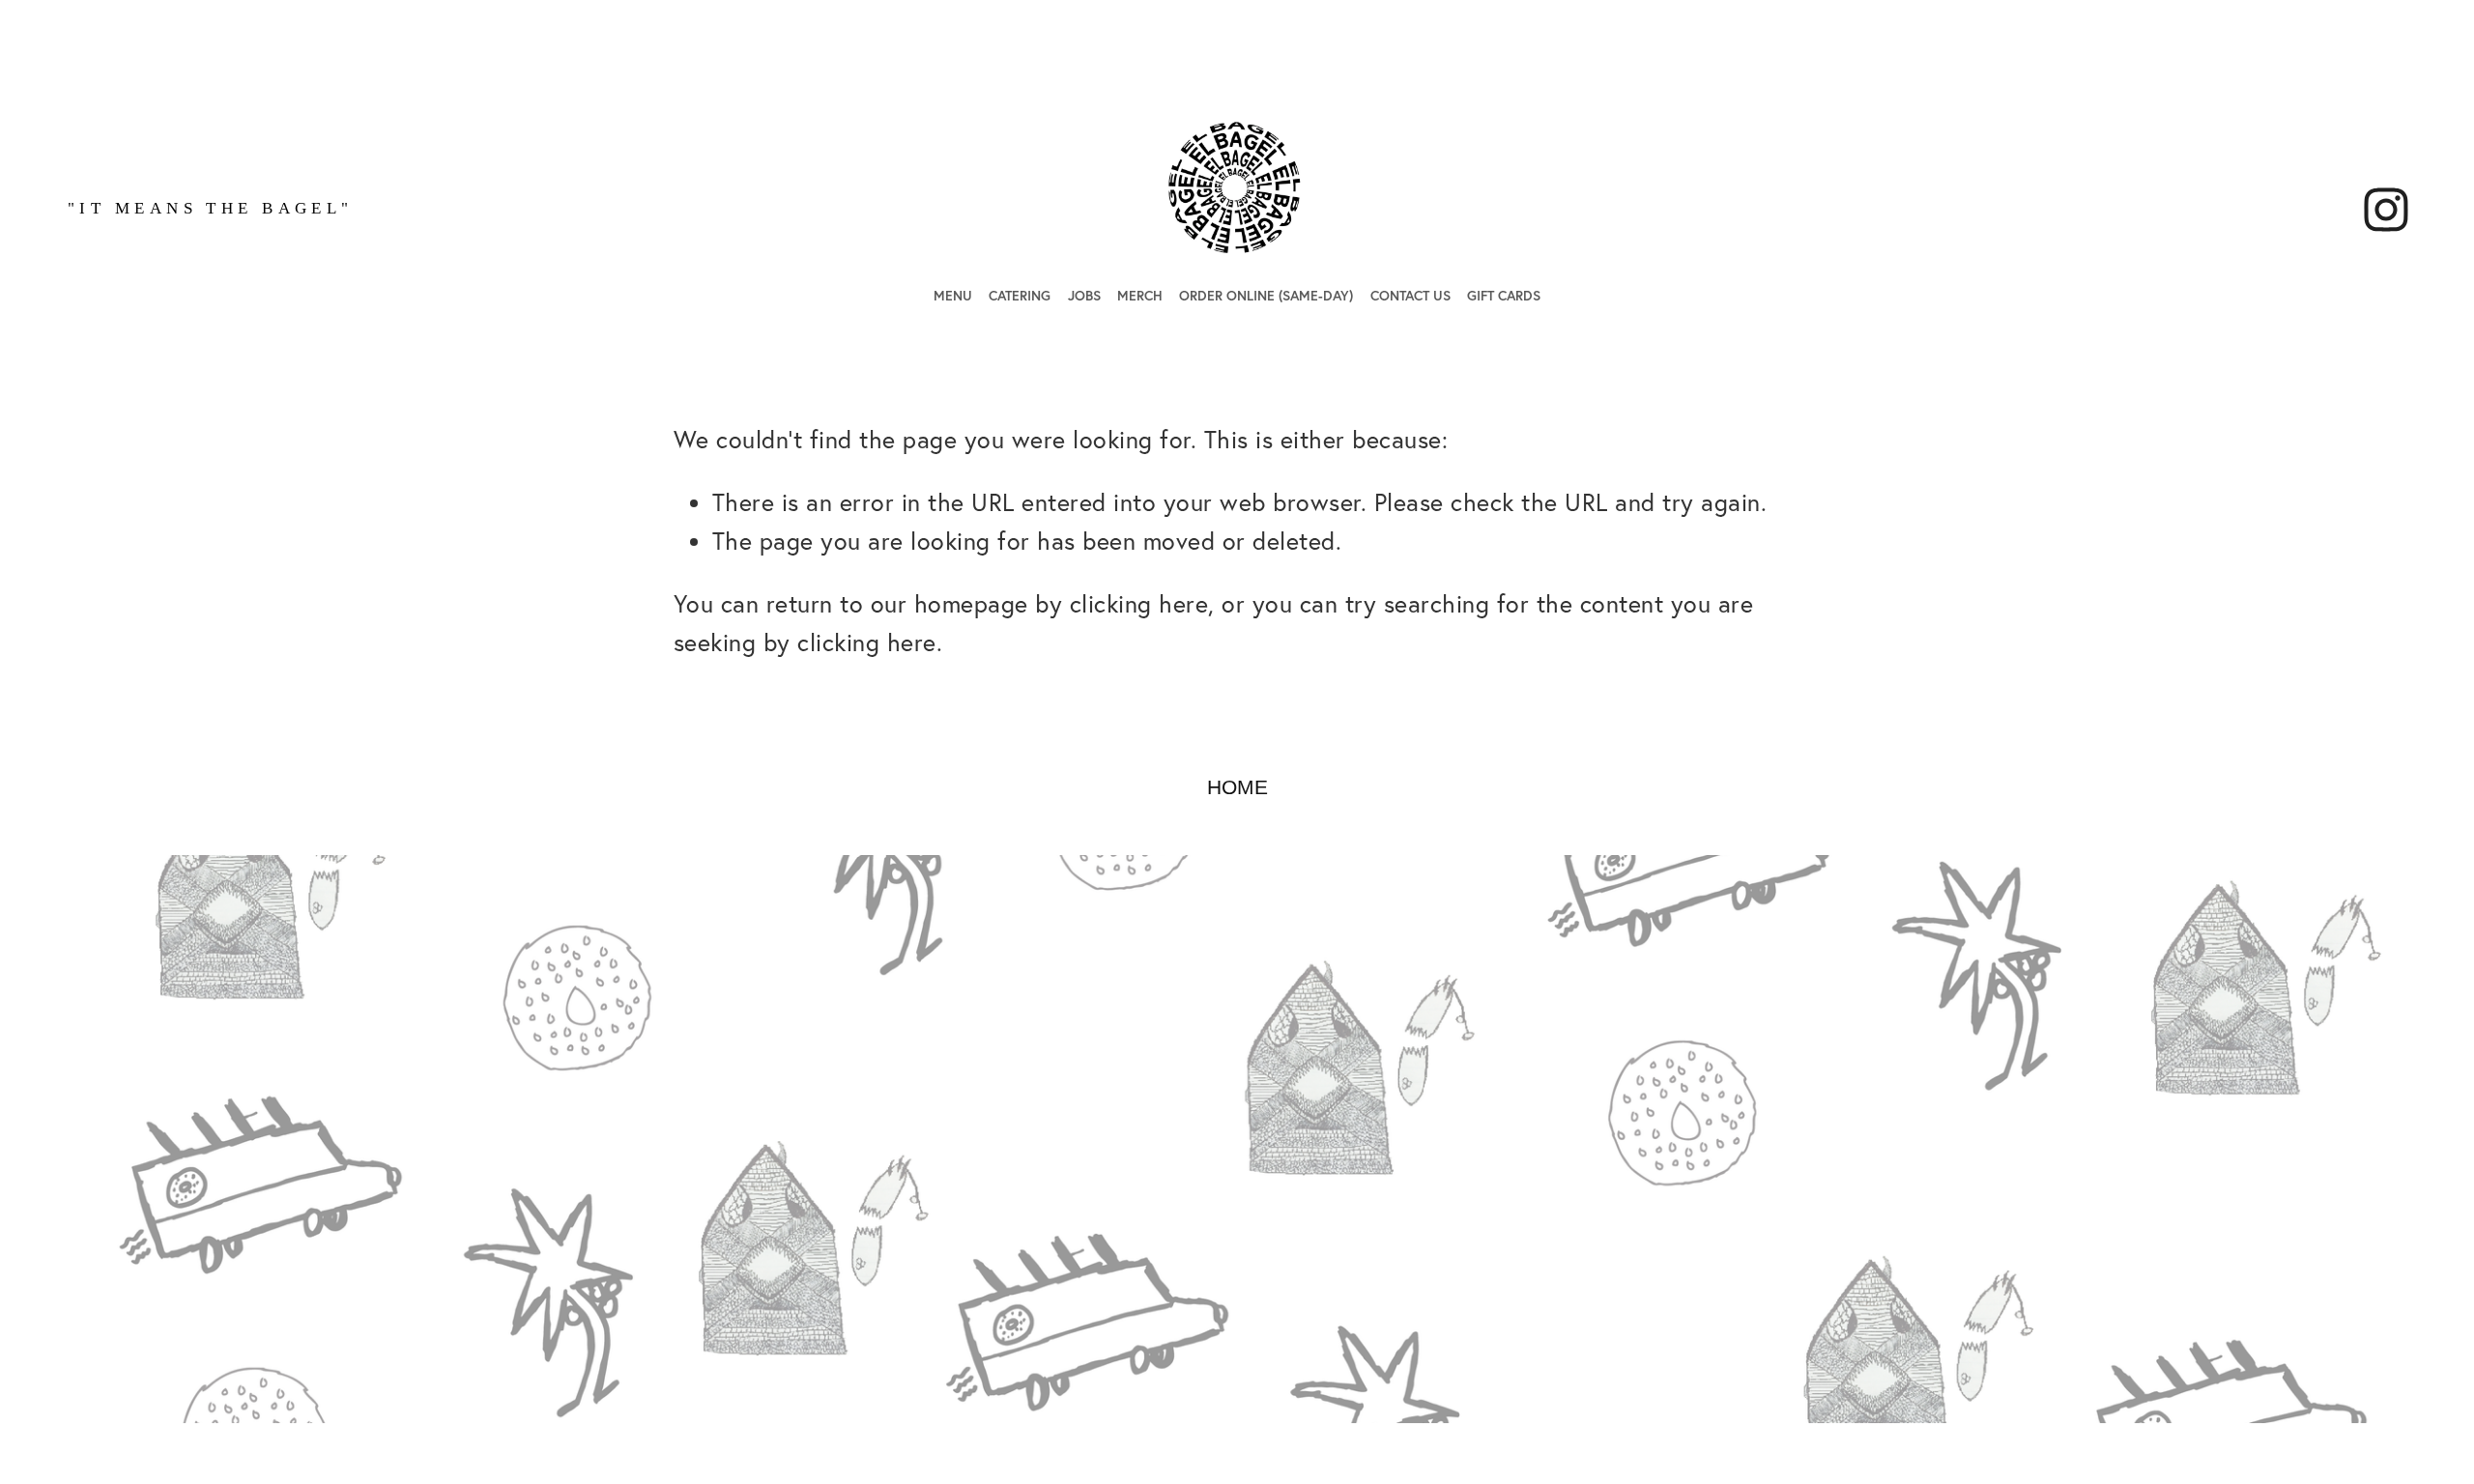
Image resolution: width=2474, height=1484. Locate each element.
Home (1237, 787)
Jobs (1084, 296)
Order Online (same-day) (1266, 296)
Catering (1020, 296)
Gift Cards (1504, 296)
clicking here (1139, 603)
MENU (953, 296)
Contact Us (1410, 296)
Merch (1140, 296)
